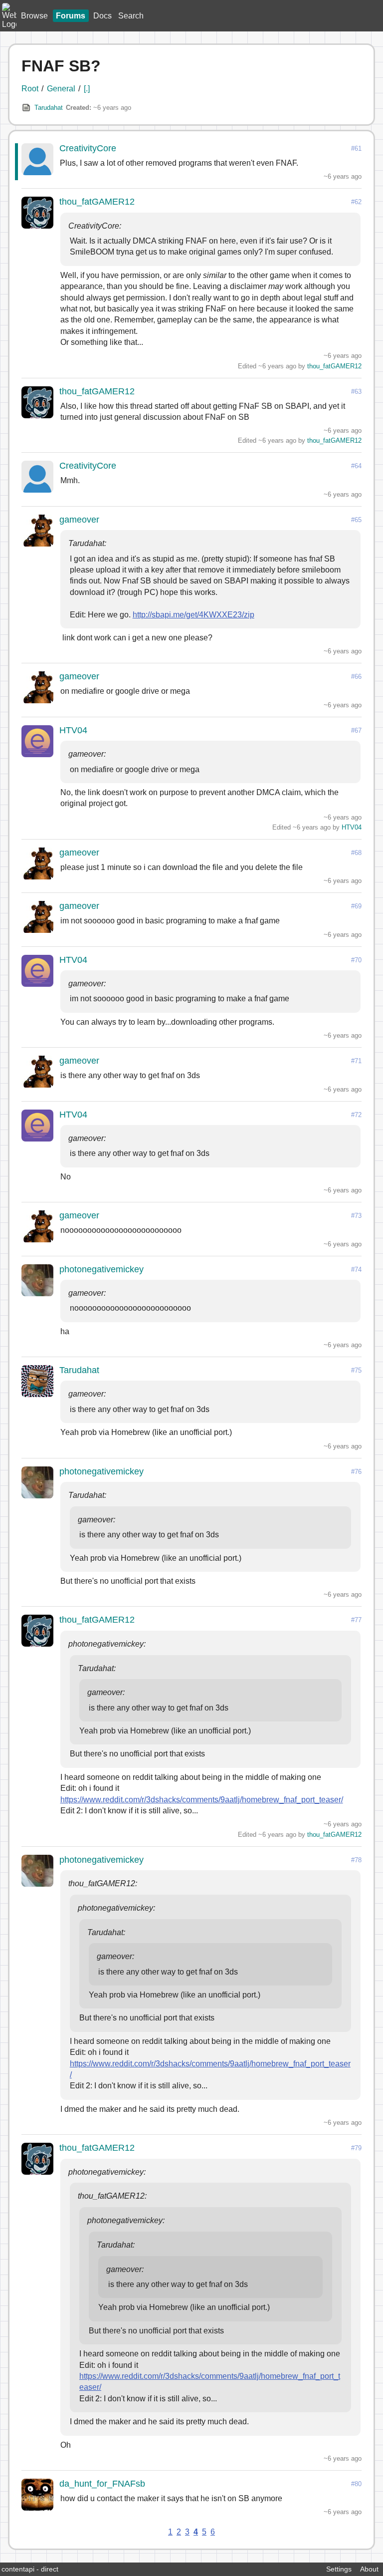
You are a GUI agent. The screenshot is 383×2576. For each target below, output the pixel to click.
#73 (356, 1216)
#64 (356, 466)
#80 (356, 2484)
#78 (356, 1860)
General (61, 89)
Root (30, 89)
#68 (356, 853)
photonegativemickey (101, 1269)
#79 (356, 2148)
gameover (79, 520)
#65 (356, 520)
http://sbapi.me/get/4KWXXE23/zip (193, 615)
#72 (356, 1115)
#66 (356, 677)
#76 (356, 1472)
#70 (356, 960)
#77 (356, 1620)
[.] (87, 89)
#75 (356, 1370)
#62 (356, 202)
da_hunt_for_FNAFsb (102, 2484)
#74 (356, 1270)
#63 (356, 392)
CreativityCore (88, 148)
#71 (356, 1061)
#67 (356, 730)
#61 (356, 148)
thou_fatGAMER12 (97, 202)
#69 (356, 906)
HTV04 (73, 730)
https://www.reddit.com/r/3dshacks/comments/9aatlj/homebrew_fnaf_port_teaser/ (202, 1800)
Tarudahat (49, 108)
